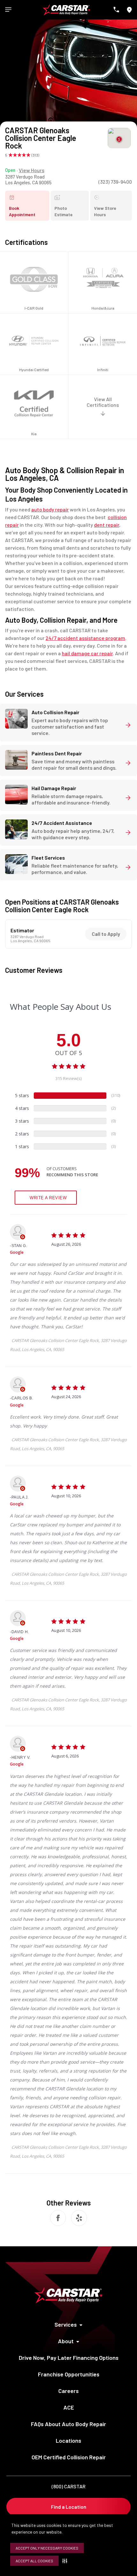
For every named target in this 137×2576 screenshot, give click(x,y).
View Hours (32, 170)
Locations (68, 2440)
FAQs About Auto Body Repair (68, 2424)
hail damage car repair (87, 653)
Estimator (22, 930)
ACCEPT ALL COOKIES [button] (34, 2561)
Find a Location (69, 2507)
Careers (68, 2391)
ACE (69, 2407)
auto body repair (50, 509)
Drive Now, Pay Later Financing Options (69, 2358)
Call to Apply (106, 934)
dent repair (107, 525)
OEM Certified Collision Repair (69, 2457)
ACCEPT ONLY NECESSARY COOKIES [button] (47, 2548)
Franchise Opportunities (69, 2374)
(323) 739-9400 (115, 182)
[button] (66, 2561)
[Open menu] (8, 10)
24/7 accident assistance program (85, 638)
